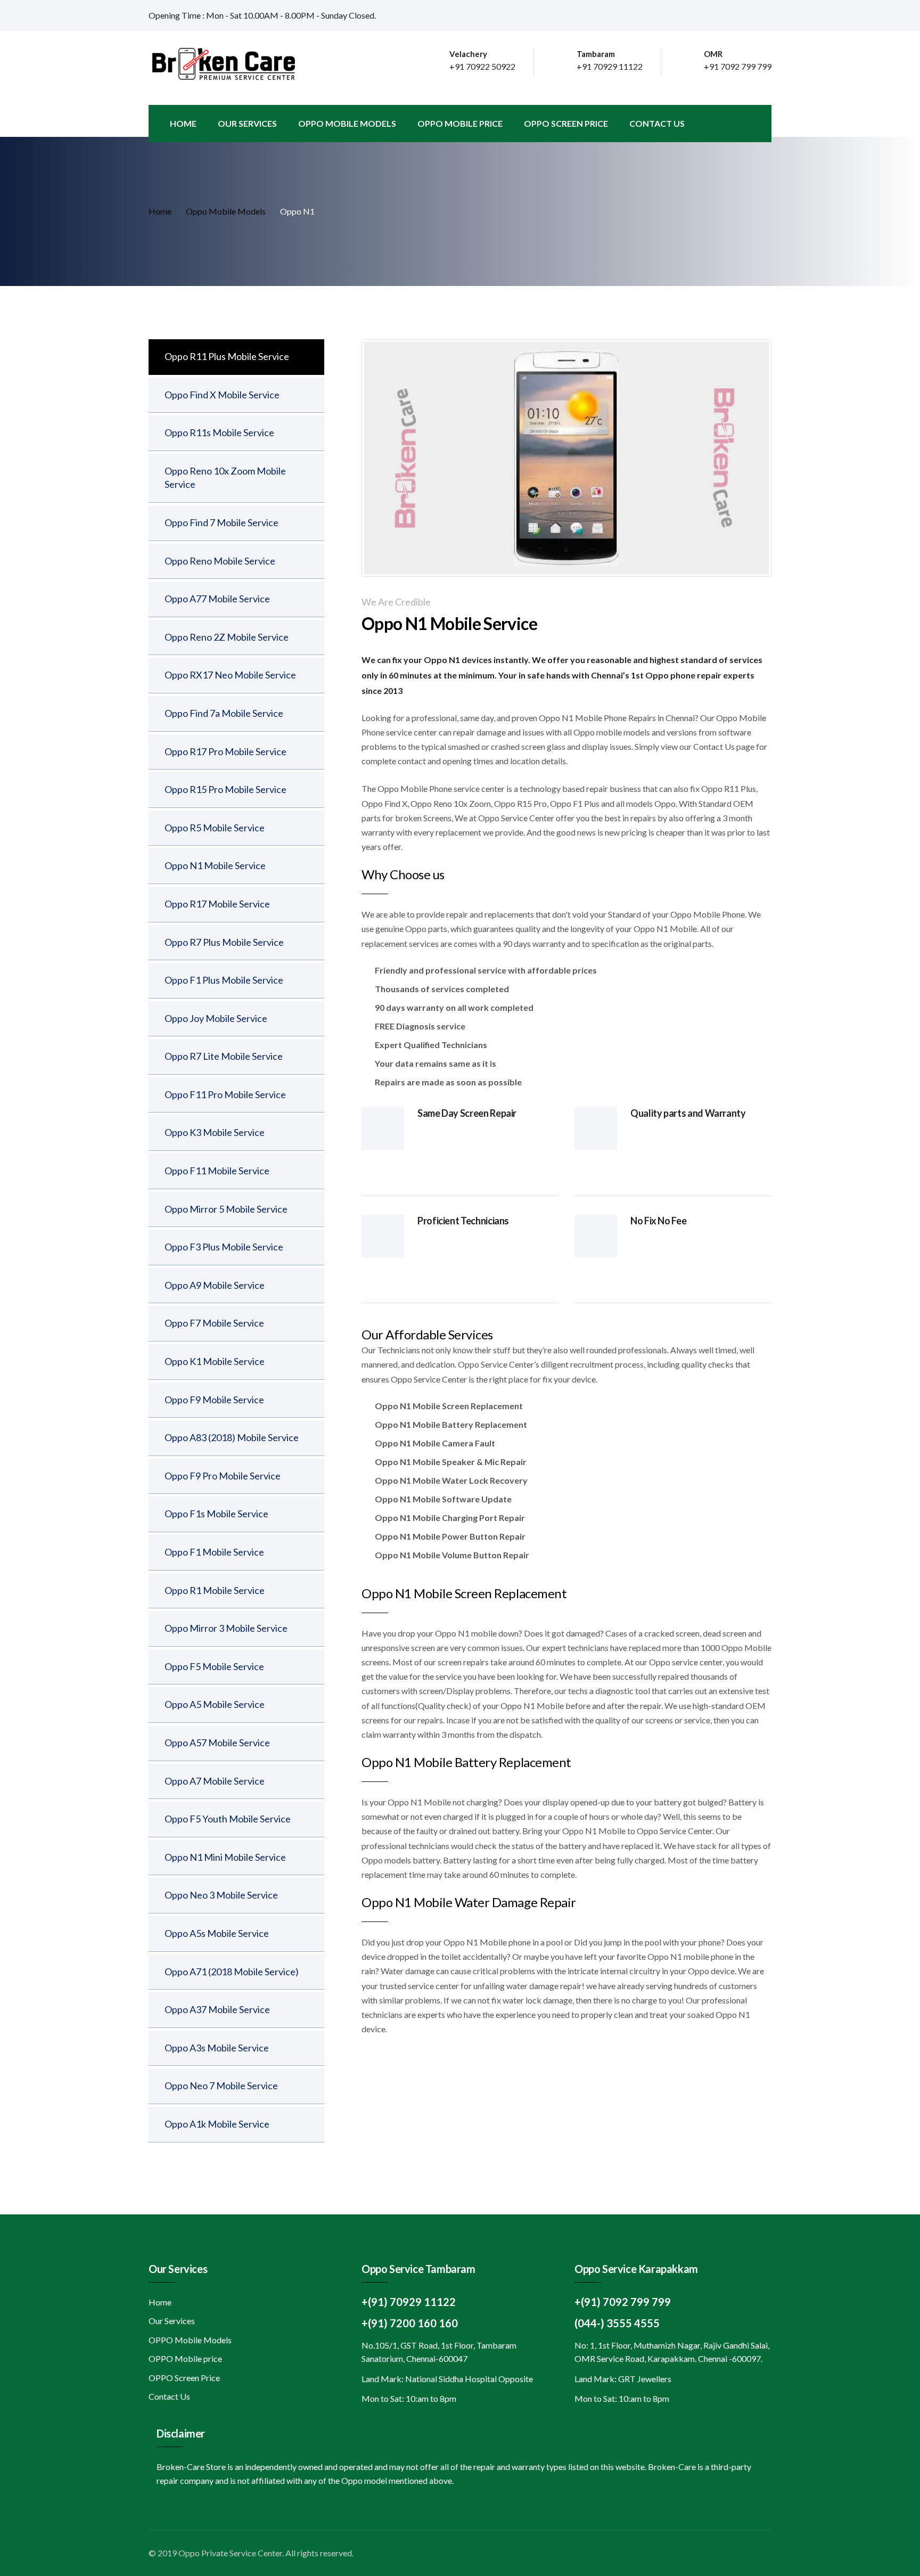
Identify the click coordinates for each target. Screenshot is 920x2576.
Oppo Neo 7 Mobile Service (221, 2086)
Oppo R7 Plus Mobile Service (224, 942)
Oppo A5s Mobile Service (217, 1933)
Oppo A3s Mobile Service (217, 2048)
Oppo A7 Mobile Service (215, 1781)
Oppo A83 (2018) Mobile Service (232, 1437)
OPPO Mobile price (460, 123)
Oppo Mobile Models (226, 211)
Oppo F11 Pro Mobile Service (225, 1094)
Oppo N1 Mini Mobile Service (225, 1857)
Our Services (247, 123)
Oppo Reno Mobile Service (220, 561)
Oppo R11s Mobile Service (219, 432)
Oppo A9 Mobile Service (215, 1285)
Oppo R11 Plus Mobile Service (227, 356)
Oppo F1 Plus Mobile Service (224, 980)
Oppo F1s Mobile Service (216, 1514)
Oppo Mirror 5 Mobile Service (226, 1209)
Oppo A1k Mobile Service (217, 2124)
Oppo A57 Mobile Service (217, 1743)
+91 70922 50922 (482, 66)
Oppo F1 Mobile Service (214, 1552)
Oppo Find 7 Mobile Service (221, 522)
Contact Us (657, 123)
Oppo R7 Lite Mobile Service (224, 1056)
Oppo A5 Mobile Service (215, 1704)
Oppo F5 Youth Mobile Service (228, 1819)
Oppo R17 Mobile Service (217, 904)
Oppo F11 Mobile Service (217, 1171)
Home (183, 123)
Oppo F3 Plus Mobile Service (224, 1247)
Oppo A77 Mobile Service (217, 599)
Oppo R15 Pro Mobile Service (225, 789)
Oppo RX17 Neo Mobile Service (230, 675)
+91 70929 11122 (610, 66)
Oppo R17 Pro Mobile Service (225, 751)
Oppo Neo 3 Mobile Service (221, 1895)
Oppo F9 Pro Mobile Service (223, 1476)
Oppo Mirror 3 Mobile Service (226, 1628)
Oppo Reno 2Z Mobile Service (227, 637)
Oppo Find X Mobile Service (222, 395)
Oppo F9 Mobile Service (214, 1400)
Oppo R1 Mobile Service (215, 1590)
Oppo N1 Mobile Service (215, 865)
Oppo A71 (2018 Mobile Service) (232, 1972)
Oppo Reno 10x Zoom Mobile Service (225, 478)
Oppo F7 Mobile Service (214, 1323)
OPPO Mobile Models (347, 123)
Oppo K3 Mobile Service (215, 1132)
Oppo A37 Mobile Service (217, 2009)
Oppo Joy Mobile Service (216, 1018)
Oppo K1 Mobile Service (215, 1361)
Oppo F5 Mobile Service (214, 1666)
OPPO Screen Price (566, 123)
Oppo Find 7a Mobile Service (224, 713)
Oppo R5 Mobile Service (215, 828)
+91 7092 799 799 (738, 66)
